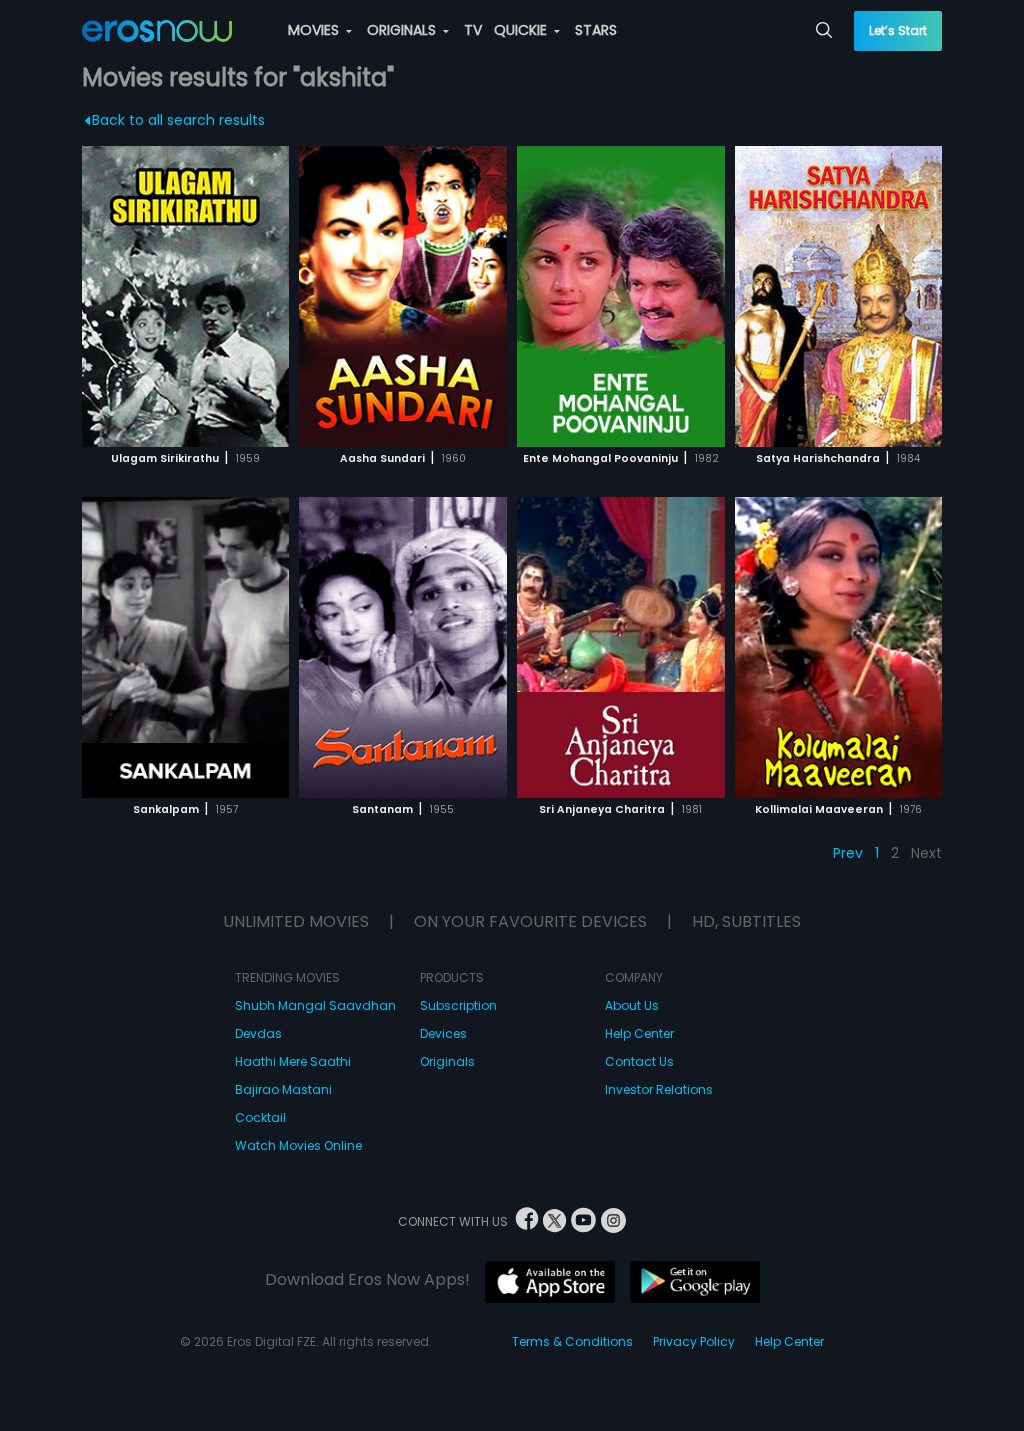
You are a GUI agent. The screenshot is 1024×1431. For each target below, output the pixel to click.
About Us (632, 1005)
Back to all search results (178, 120)
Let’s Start (898, 30)
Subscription (458, 1005)
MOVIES (315, 30)
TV (473, 30)
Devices (443, 1033)
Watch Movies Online (298, 1145)
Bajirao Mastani (283, 1089)
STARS (596, 30)
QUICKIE (522, 30)
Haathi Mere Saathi (293, 1061)
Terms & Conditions (572, 1341)
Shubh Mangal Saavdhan (315, 1005)
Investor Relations (659, 1089)
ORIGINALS (403, 30)
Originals (447, 1061)
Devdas (258, 1033)
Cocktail (260, 1117)
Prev (848, 853)
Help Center (639, 1033)
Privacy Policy (694, 1341)
